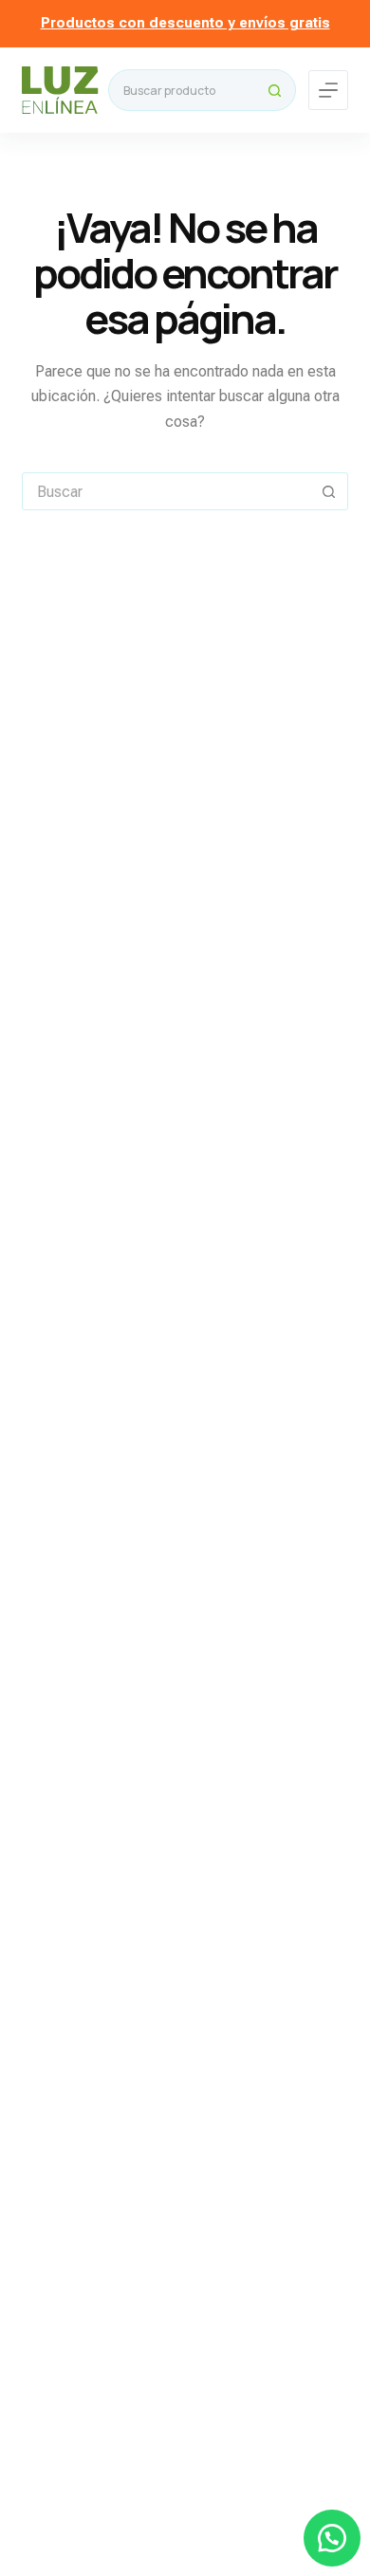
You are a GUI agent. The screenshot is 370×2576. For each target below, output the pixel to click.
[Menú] (328, 90)
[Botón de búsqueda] (275, 90)
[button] (332, 2538)
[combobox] (182, 90)
